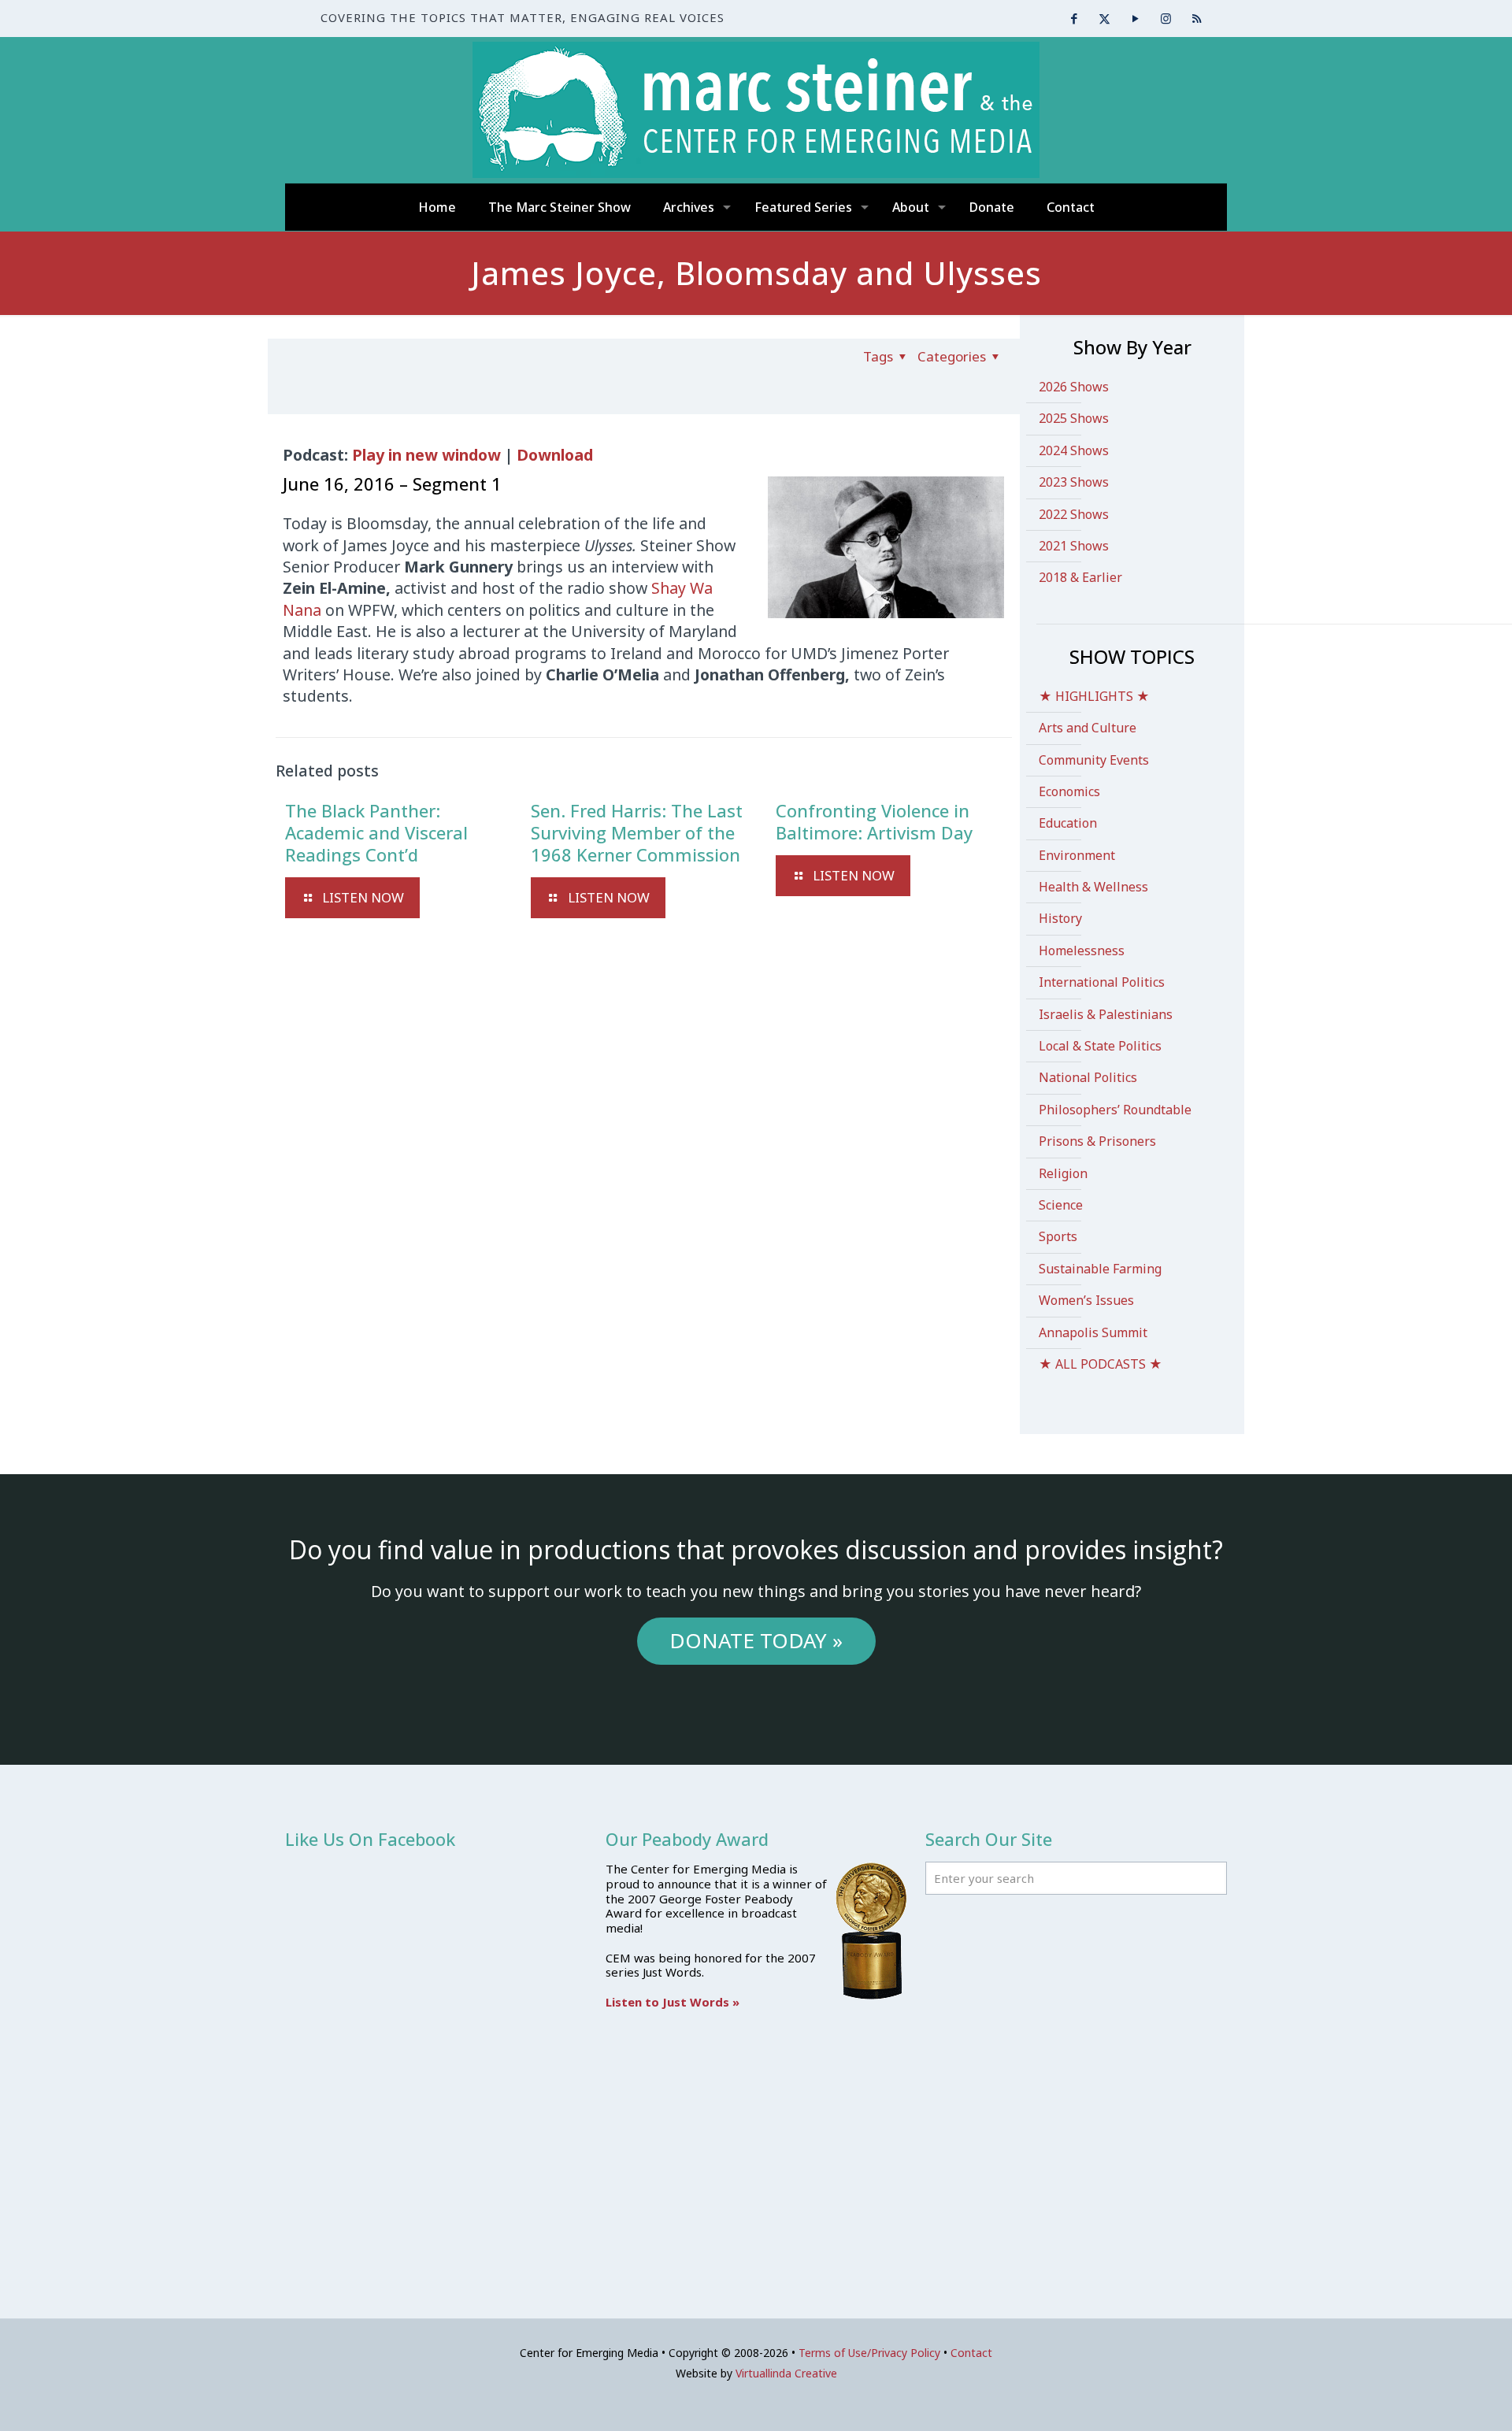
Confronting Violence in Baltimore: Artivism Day (874, 821)
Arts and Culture (1088, 728)
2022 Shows (1074, 514)
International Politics (1102, 982)
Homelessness (1082, 951)
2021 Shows (1074, 546)
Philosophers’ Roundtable (1115, 1110)
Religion (1063, 1173)
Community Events (1094, 760)
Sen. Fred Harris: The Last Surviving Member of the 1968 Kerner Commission (637, 832)
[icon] (1197, 18)
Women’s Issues (1086, 1300)
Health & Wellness (1093, 887)
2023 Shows (1074, 482)
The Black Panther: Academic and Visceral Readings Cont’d (376, 832)
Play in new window (426, 455)
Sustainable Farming (1100, 1269)
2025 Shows (1074, 418)
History (1060, 918)
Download (555, 455)
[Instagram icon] (1166, 18)
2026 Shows (1074, 387)
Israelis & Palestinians (1106, 1014)
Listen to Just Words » (673, 2002)
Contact (971, 2353)
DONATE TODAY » (756, 1640)
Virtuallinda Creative (786, 2373)
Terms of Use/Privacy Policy (869, 2353)
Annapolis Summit (1093, 1332)
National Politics (1088, 1077)
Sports (1058, 1236)
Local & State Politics (1100, 1046)
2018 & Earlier (1080, 577)
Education (1068, 823)
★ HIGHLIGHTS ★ (1094, 696)
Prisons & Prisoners (1097, 1141)
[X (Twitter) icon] (1104, 18)
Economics (1069, 791)
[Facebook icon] (1074, 18)
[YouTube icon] (1135, 18)
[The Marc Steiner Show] (756, 110)
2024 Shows (1074, 450)
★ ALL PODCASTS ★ (1101, 1364)
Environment (1077, 855)
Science (1061, 1205)
